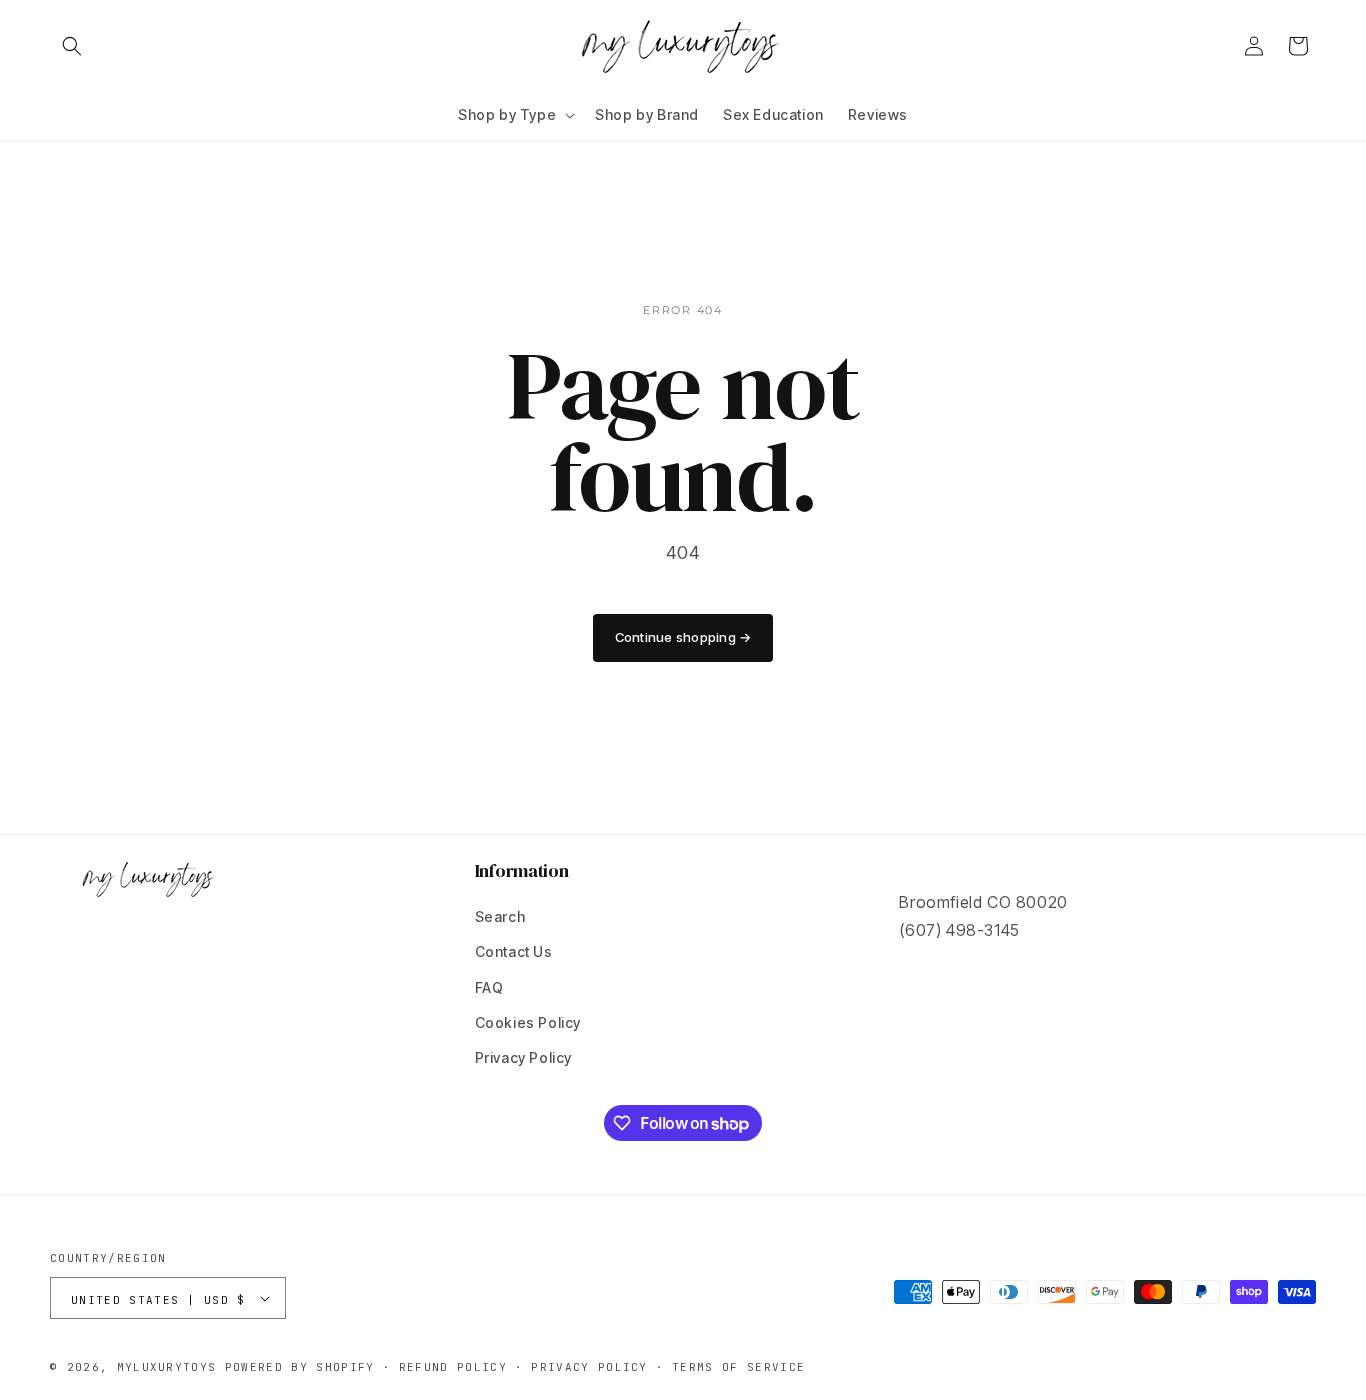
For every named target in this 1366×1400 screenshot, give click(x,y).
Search (500, 916)
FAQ (489, 987)
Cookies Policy (528, 1022)
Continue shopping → (683, 637)
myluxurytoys (167, 1367)
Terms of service (738, 1367)
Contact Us (514, 951)
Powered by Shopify (300, 1367)
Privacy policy (589, 1367)
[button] (72, 46)
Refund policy (453, 1367)
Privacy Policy (523, 1057)
